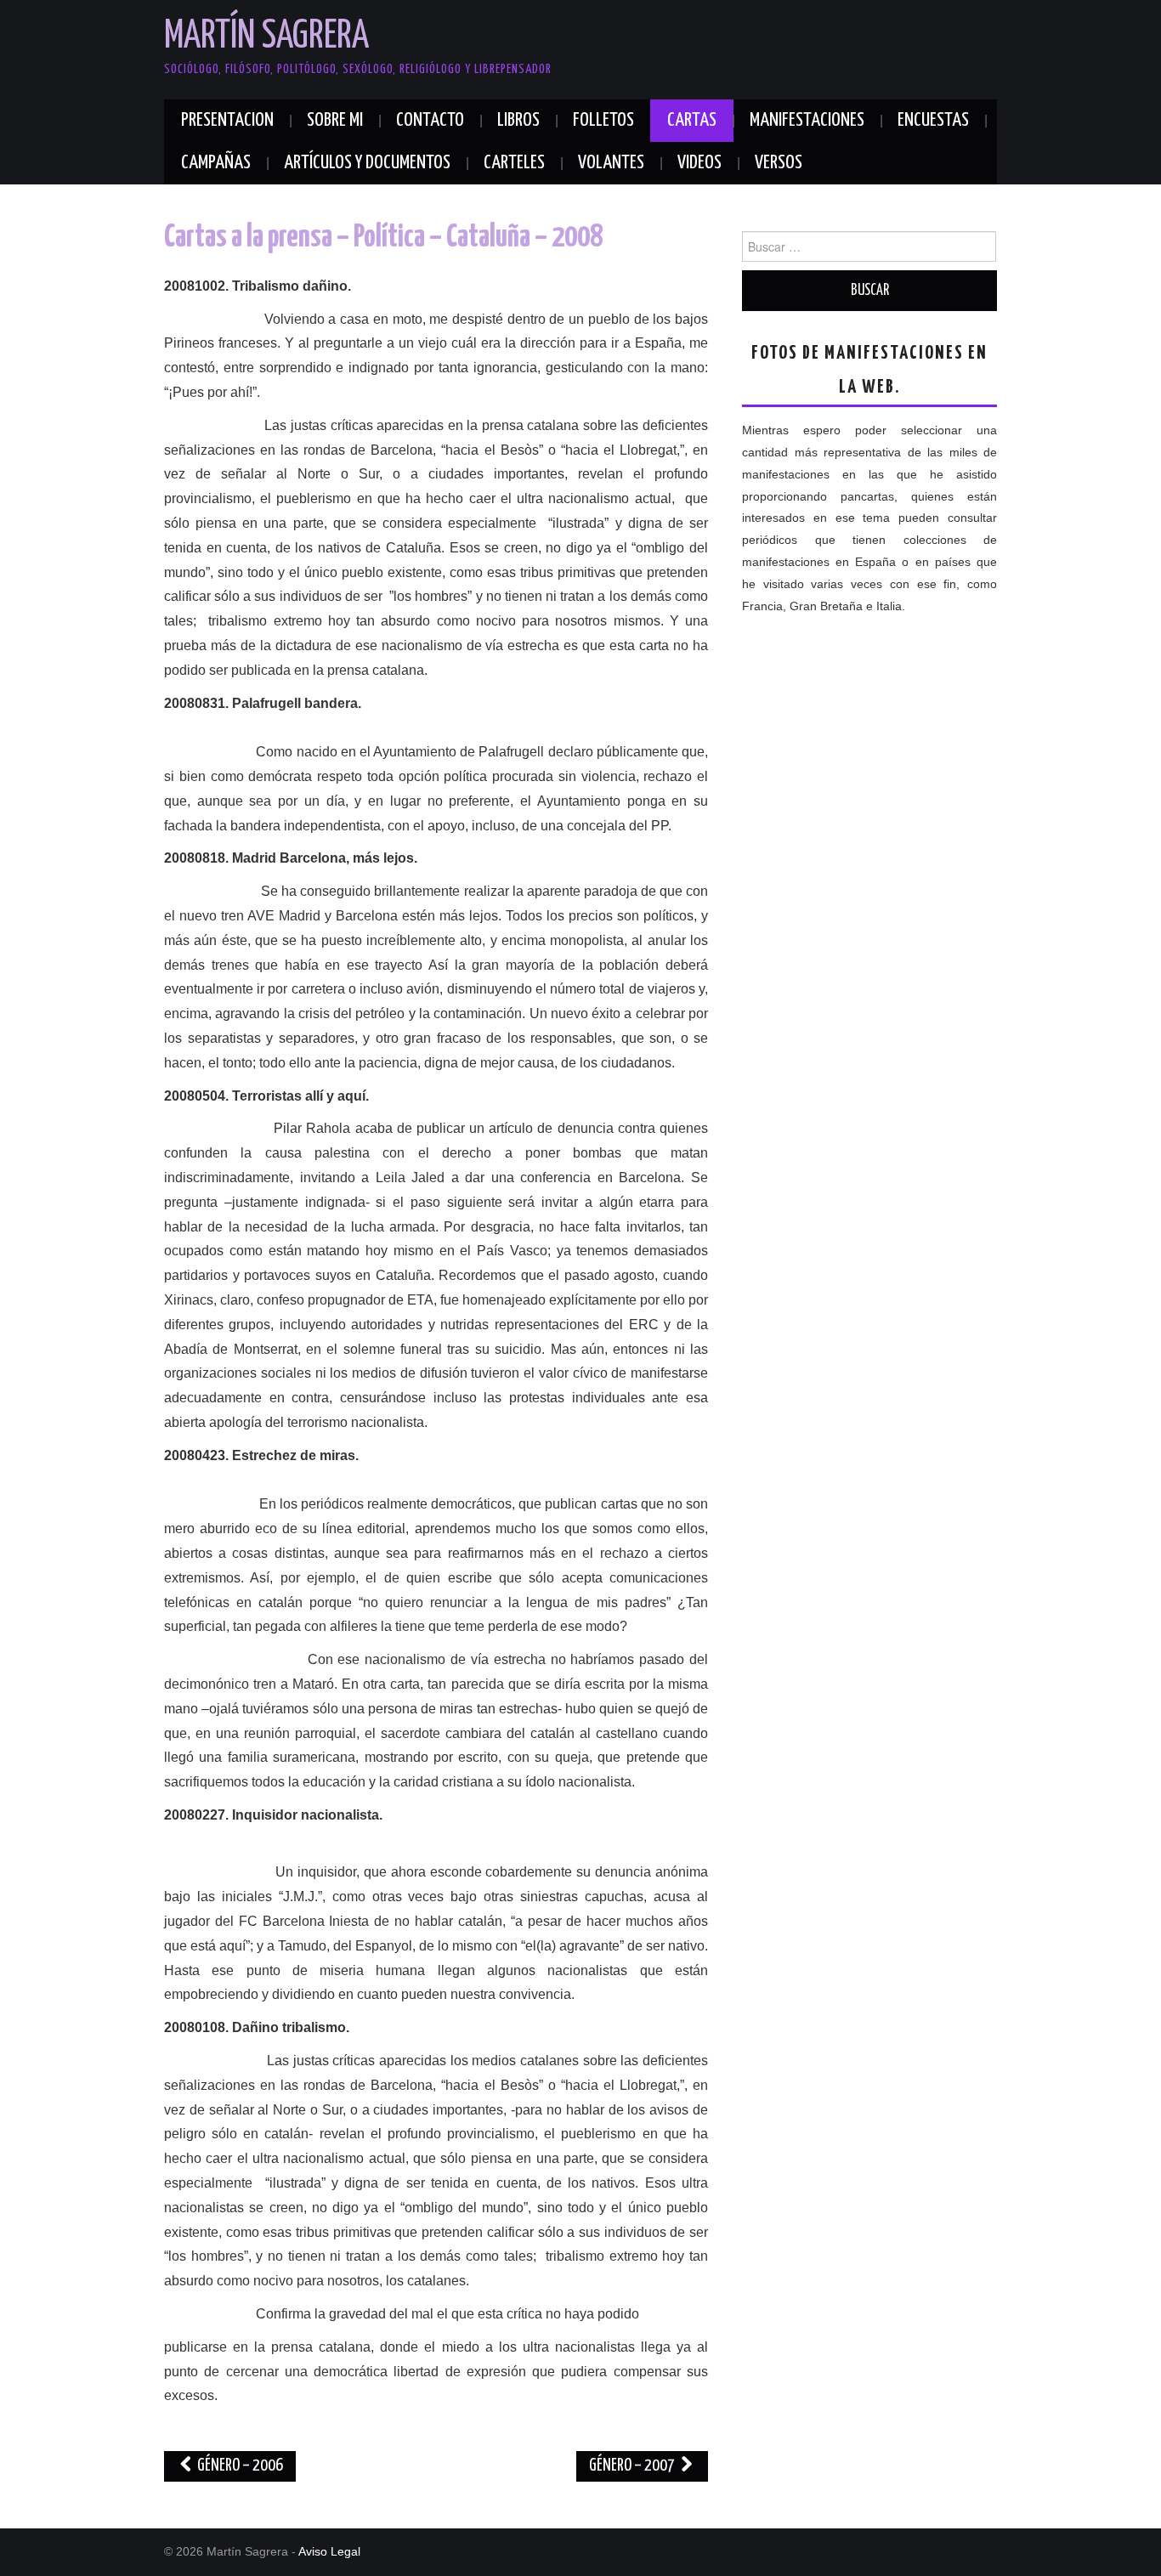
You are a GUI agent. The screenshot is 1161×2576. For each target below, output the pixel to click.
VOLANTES (611, 163)
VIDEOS (699, 163)
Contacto (430, 120)
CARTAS (692, 120)
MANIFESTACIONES (807, 120)
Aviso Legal (329, 2551)
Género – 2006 (239, 2466)
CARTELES (514, 163)
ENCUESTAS (933, 120)
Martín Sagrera (266, 37)
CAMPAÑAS (216, 163)
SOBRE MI (335, 120)
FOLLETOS (603, 120)
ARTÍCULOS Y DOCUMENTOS (367, 163)
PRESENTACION (227, 120)
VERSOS (779, 163)
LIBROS (518, 120)
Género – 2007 (633, 2466)
